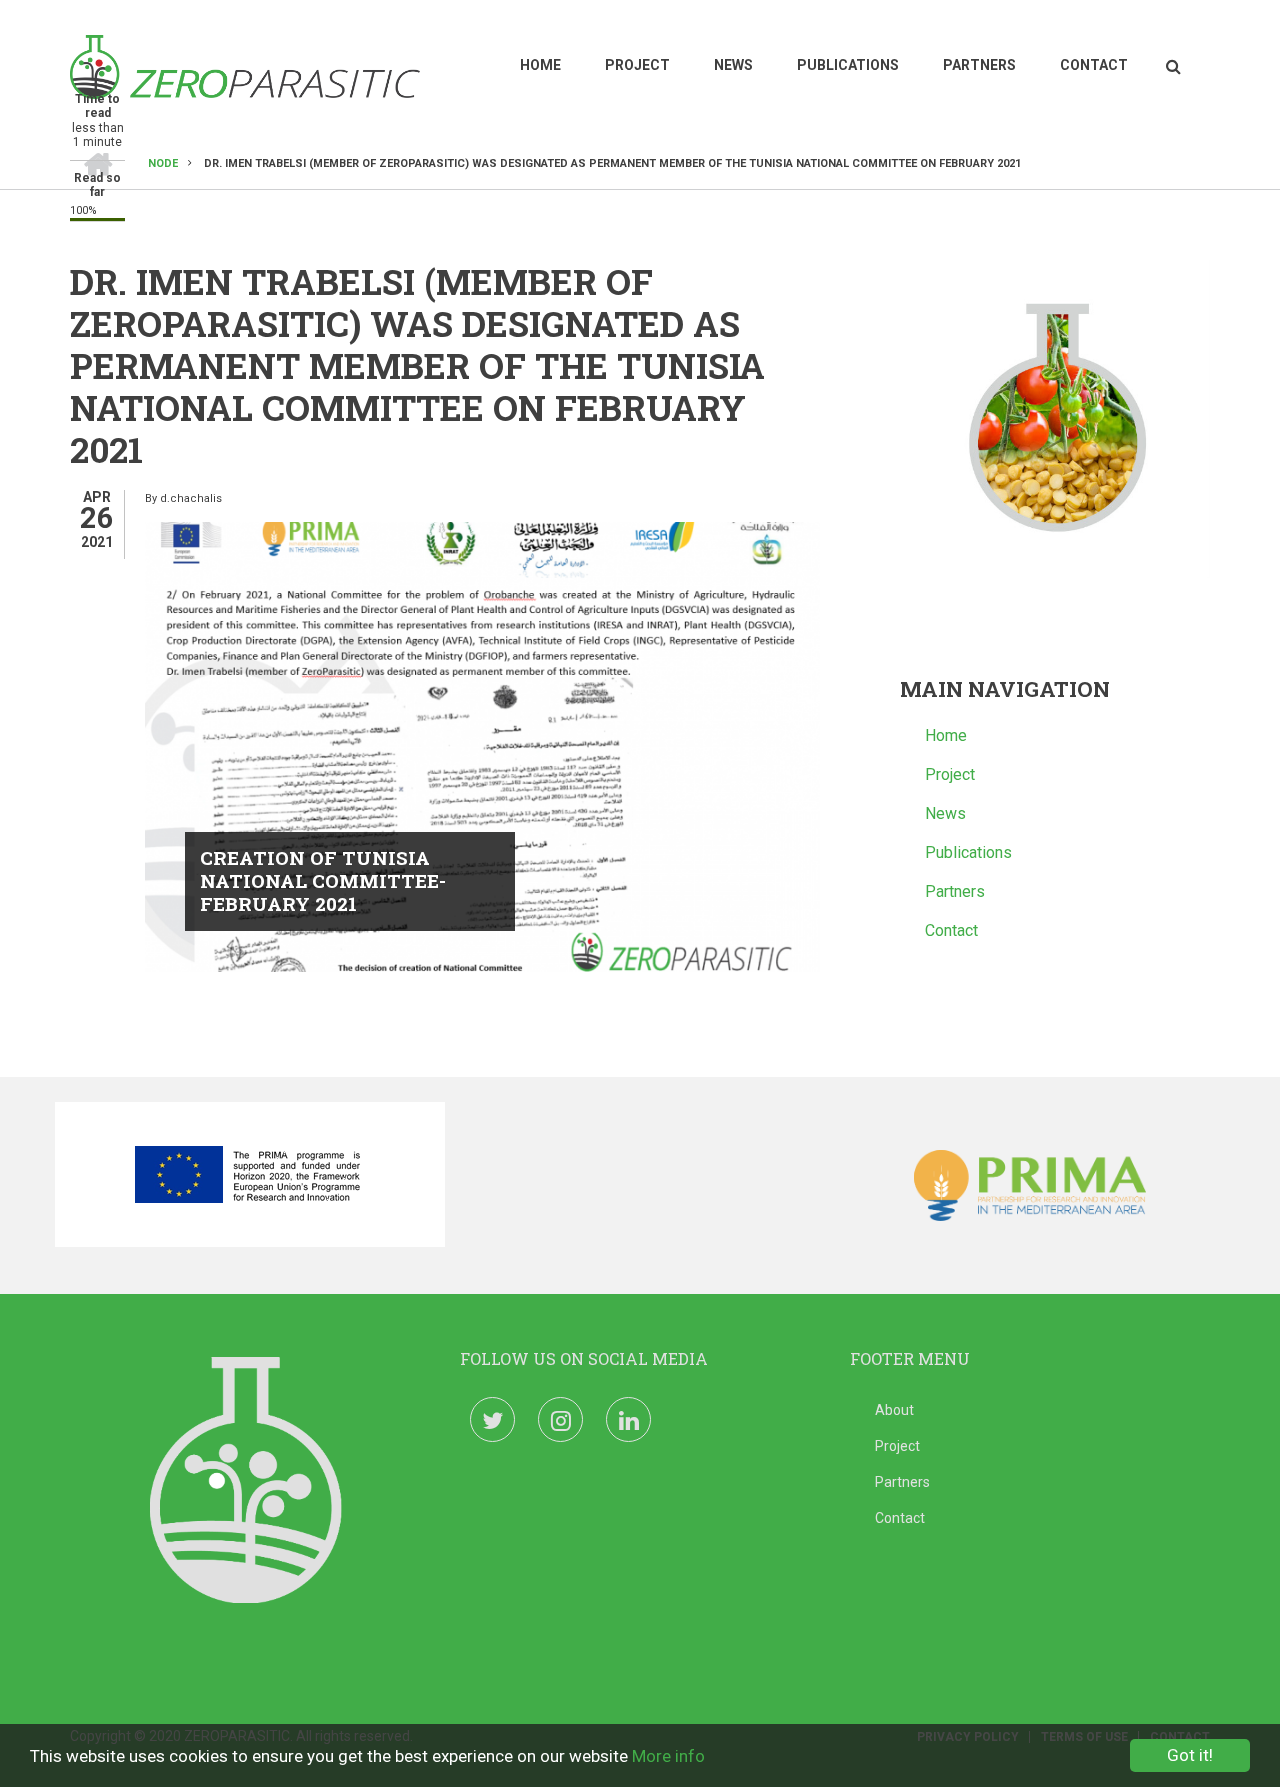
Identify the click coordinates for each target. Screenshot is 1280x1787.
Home (540, 65)
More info (668, 1756)
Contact (1094, 65)
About (894, 1410)
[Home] (245, 65)
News (733, 65)
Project (637, 65)
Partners (979, 65)
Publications (848, 65)
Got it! (1190, 1755)
